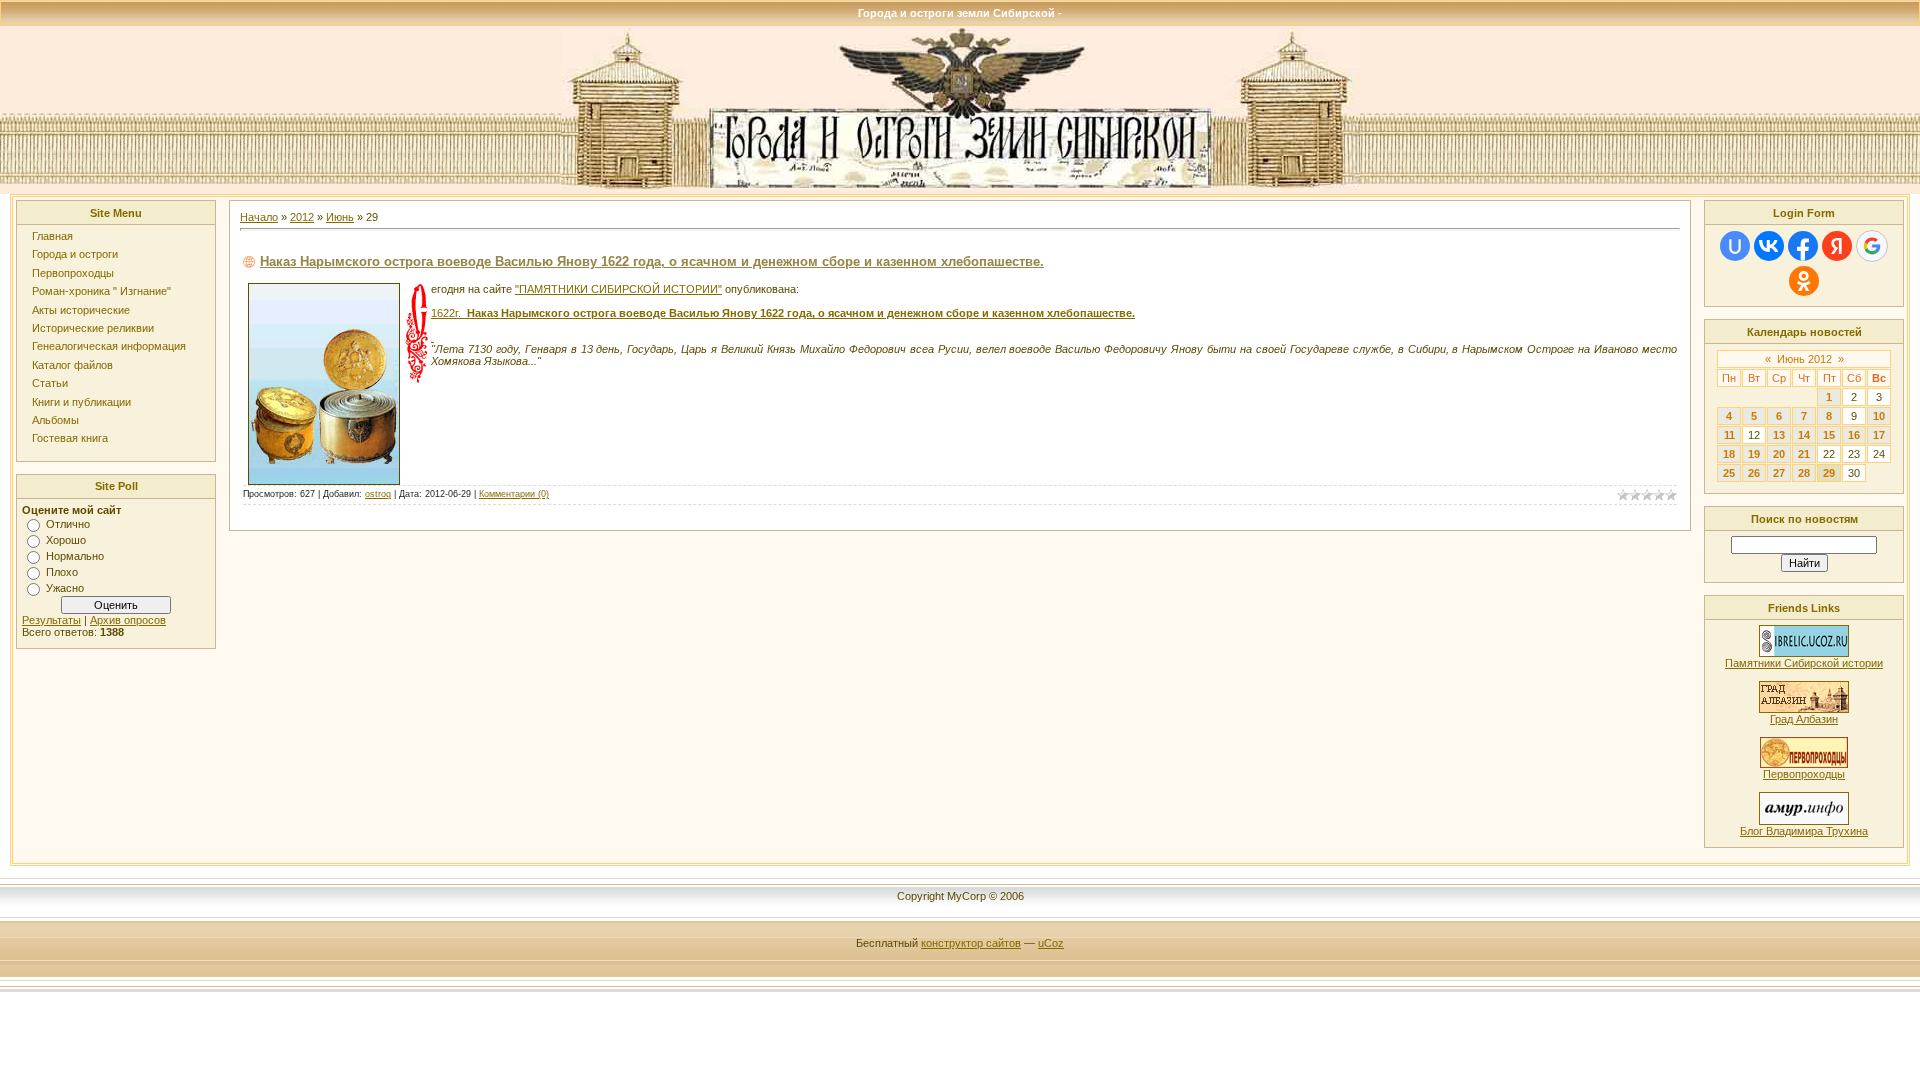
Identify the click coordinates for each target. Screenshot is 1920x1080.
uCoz (1051, 943)
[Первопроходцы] (1804, 764)
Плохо (62, 572)
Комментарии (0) (514, 494)
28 (1804, 473)
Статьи (50, 383)
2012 (302, 217)
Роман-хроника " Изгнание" (101, 291)
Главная (52, 236)
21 (1804, 454)
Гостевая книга (70, 438)
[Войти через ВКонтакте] (1769, 246)
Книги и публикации (81, 402)
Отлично (68, 524)
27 (1779, 473)
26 (1754, 473)
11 (1729, 435)
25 (1729, 473)
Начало (259, 217)
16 (1854, 435)
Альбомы (55, 420)
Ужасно (65, 588)
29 (1829, 473)
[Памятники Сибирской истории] (1804, 653)
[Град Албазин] (1804, 709)
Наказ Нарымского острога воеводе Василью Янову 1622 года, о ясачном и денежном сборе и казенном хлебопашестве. (652, 261)
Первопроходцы (73, 273)
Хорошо (66, 540)
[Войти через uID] (1735, 246)
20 (1779, 454)
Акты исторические (81, 310)
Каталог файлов (72, 365)
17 (1879, 435)
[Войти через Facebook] (1803, 246)
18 (1729, 454)
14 (1804, 435)
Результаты (51, 620)
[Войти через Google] (1872, 246)
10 (1879, 416)
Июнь (340, 217)
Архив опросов (128, 620)
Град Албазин (1804, 719)
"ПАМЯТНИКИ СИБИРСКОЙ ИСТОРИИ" (618, 289)
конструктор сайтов (971, 943)
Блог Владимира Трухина (1804, 831)
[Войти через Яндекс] (1837, 246)
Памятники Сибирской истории (1804, 663)
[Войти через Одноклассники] (1804, 281)
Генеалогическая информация (109, 346)
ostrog (378, 494)
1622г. (783, 313)
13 (1779, 435)
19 (1754, 454)
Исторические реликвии (93, 328)
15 (1829, 435)
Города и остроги (75, 254)
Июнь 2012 (1804, 359)
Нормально (75, 556)
